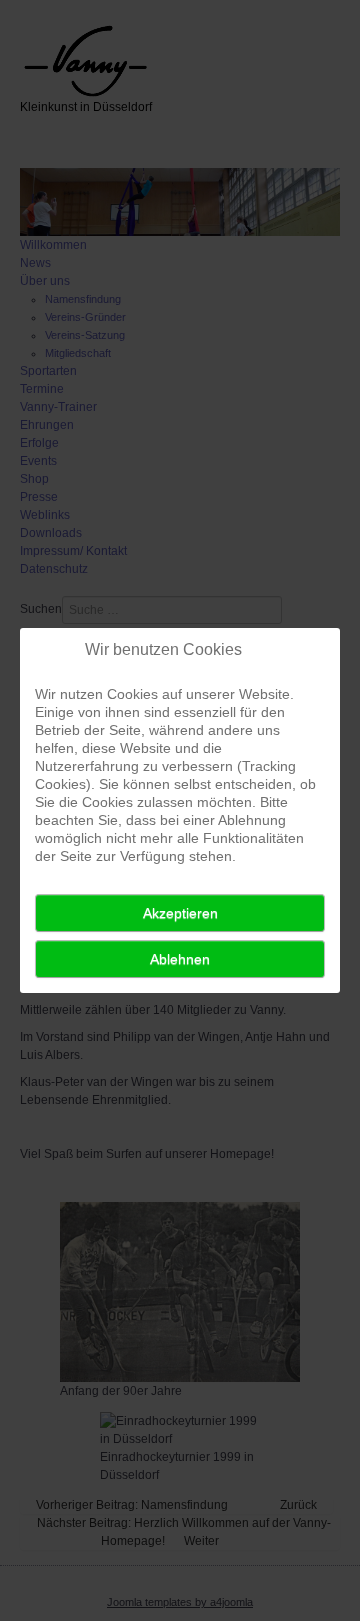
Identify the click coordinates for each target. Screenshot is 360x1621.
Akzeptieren (180, 913)
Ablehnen (180, 959)
